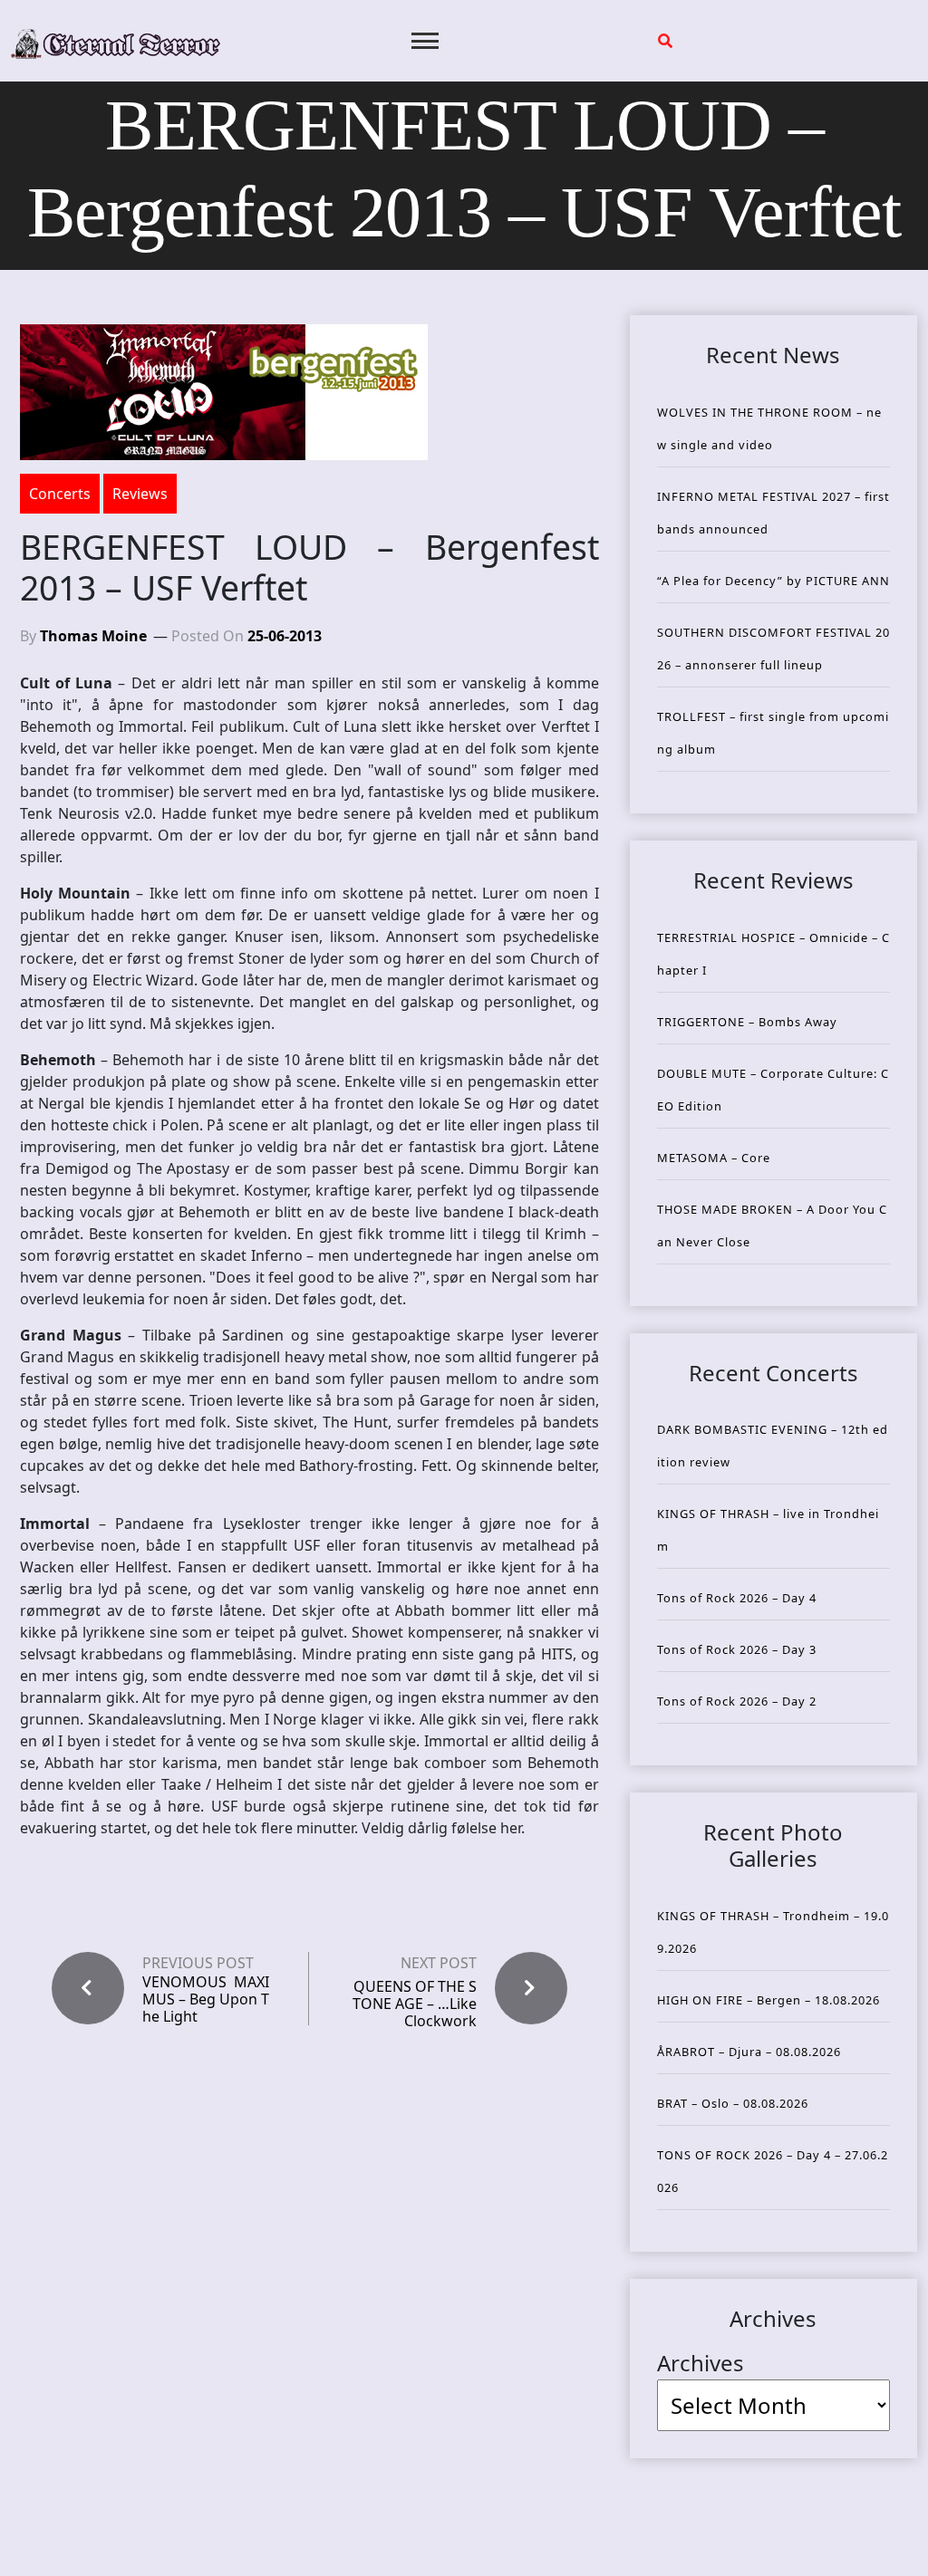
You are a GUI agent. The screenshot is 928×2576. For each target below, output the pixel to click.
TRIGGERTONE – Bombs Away (747, 1022)
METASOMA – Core (714, 1158)
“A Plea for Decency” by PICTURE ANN (773, 581)
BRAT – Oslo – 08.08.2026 (733, 2103)
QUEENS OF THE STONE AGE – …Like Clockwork (415, 2004)
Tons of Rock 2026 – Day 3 (737, 1649)
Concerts (60, 494)
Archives (701, 2363)
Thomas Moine (93, 636)
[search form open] (665, 41)
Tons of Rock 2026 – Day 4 (737, 1598)
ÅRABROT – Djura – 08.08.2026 (749, 2052)
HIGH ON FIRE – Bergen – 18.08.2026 (768, 2000)
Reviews (140, 494)
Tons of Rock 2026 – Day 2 (737, 1701)
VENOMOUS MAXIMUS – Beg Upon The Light (206, 2000)
